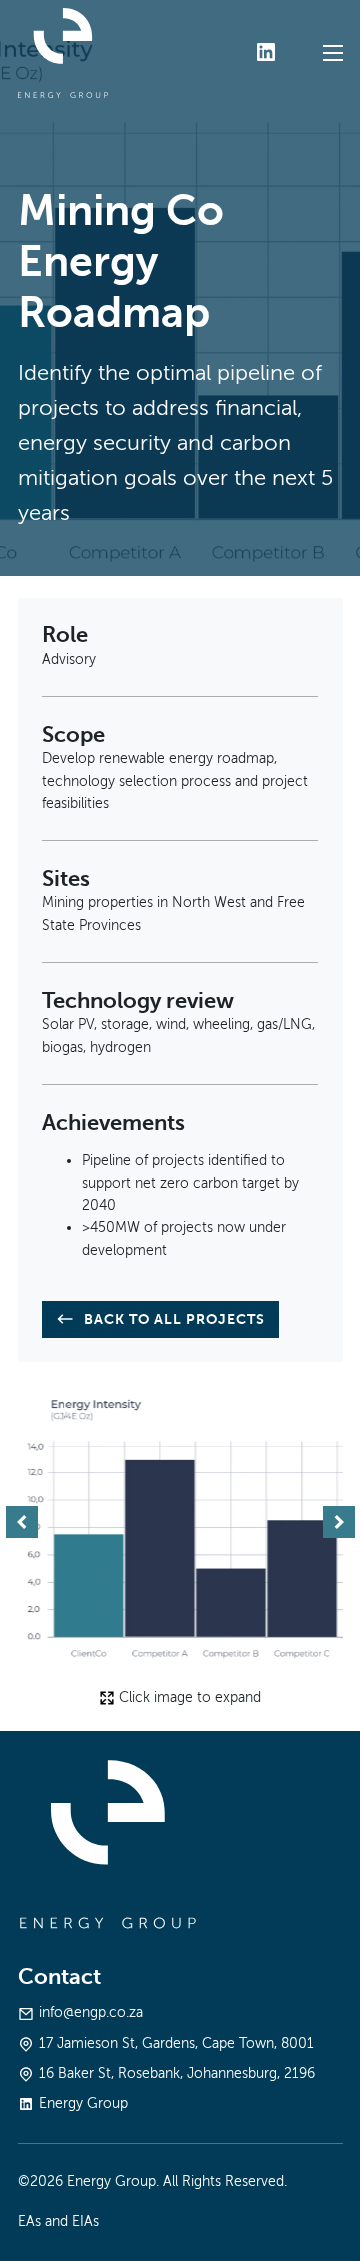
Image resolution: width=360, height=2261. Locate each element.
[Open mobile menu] (333, 53)
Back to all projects (174, 1319)
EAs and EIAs (58, 2221)
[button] (22, 1522)
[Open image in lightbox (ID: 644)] (180, 1521)
